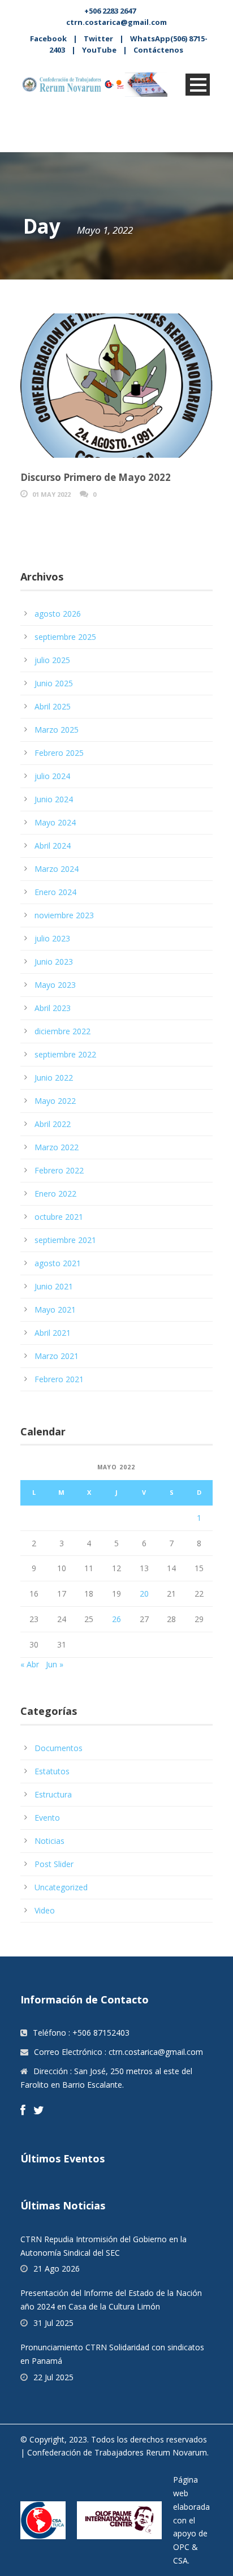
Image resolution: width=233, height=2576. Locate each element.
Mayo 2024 (55, 822)
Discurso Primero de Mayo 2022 (96, 477)
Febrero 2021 (59, 1379)
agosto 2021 (58, 1263)
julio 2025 (52, 660)
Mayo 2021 (55, 1309)
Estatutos (52, 1771)
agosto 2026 (58, 614)
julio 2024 (52, 776)
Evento (47, 1818)
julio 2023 (52, 938)
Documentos (59, 1748)
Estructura (53, 1794)
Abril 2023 (53, 1008)
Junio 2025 (54, 683)
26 (116, 1619)
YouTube (99, 50)
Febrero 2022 (59, 1170)
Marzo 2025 (57, 730)
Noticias (49, 1841)
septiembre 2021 (65, 1240)
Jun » (55, 1664)
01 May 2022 (51, 494)
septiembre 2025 (65, 637)
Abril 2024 (53, 846)
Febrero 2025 (59, 753)
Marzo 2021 (57, 1356)
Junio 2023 (54, 962)
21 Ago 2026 (57, 2268)
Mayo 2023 (55, 985)
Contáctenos (158, 50)
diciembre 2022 (62, 1031)
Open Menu (198, 85)
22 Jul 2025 (53, 2377)
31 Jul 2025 (53, 2323)
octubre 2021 (59, 1217)
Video (45, 1910)
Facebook (48, 38)
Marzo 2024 (57, 869)
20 (144, 1594)
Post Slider (54, 1864)
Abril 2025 (53, 706)
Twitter (98, 38)
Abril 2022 (53, 1124)
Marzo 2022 (57, 1147)
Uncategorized (61, 1887)
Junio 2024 (54, 799)
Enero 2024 (55, 892)
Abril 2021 (53, 1333)
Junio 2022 (54, 1078)
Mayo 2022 (55, 1101)
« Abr (30, 1664)
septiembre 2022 (65, 1054)
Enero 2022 (55, 1194)
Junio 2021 (54, 1286)
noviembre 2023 (64, 915)
